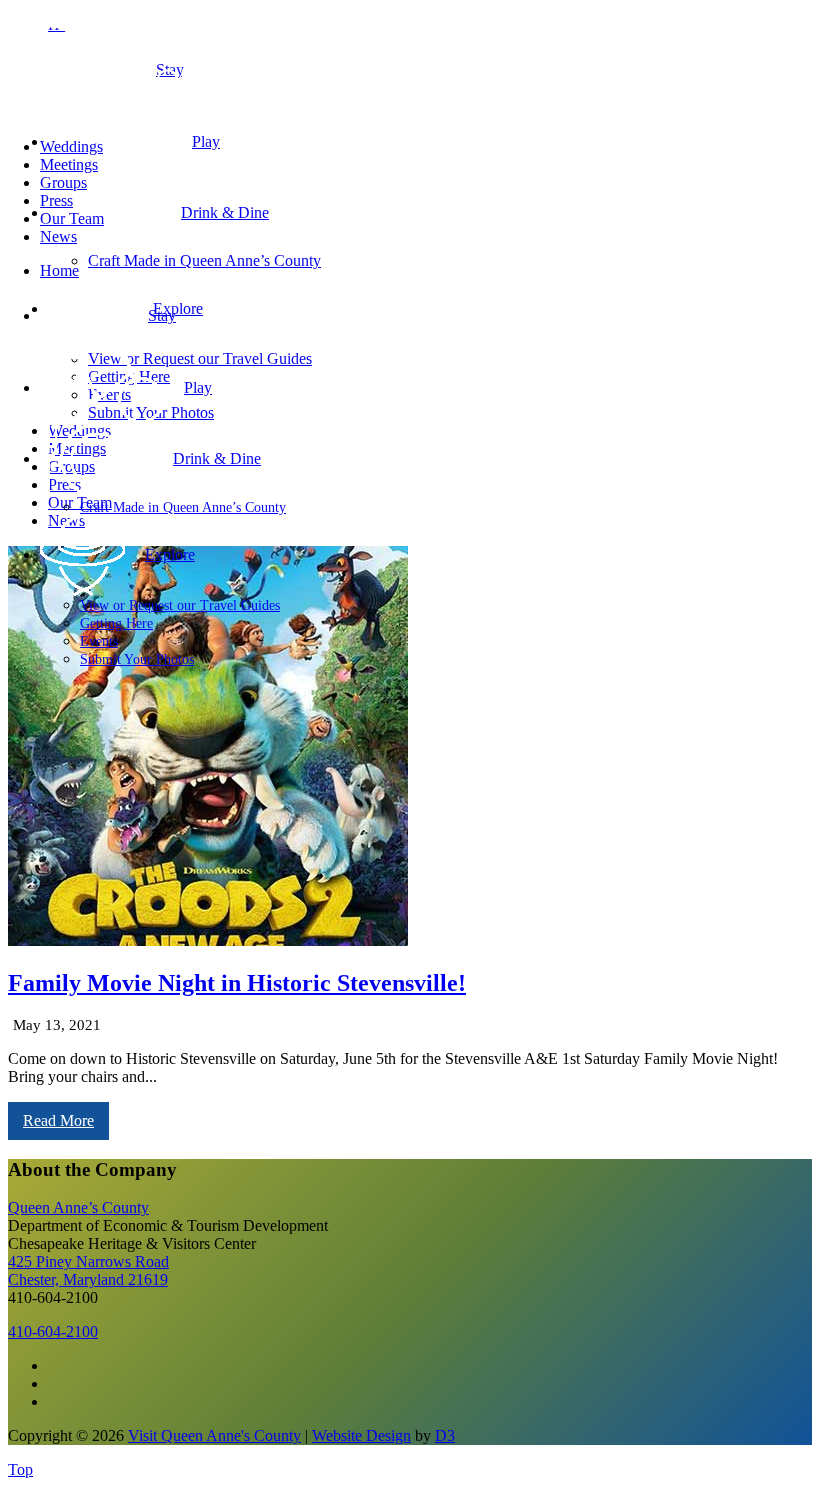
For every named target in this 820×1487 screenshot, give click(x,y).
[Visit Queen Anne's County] (200, 112)
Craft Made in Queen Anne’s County (183, 507)
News (58, 236)
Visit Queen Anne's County (214, 1435)
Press (56, 200)
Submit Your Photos (137, 659)
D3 (445, 1435)
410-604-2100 (53, 1331)
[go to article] (208, 940)
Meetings (69, 164)
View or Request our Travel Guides (180, 605)
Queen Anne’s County (78, 1207)
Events (99, 641)
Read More (58, 1120)
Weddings (71, 146)
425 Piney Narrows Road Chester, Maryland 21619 (88, 1270)
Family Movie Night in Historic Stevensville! (237, 983)
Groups (63, 182)
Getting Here (116, 623)
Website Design (361, 1435)
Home (59, 270)
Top (20, 1469)
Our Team (72, 218)
